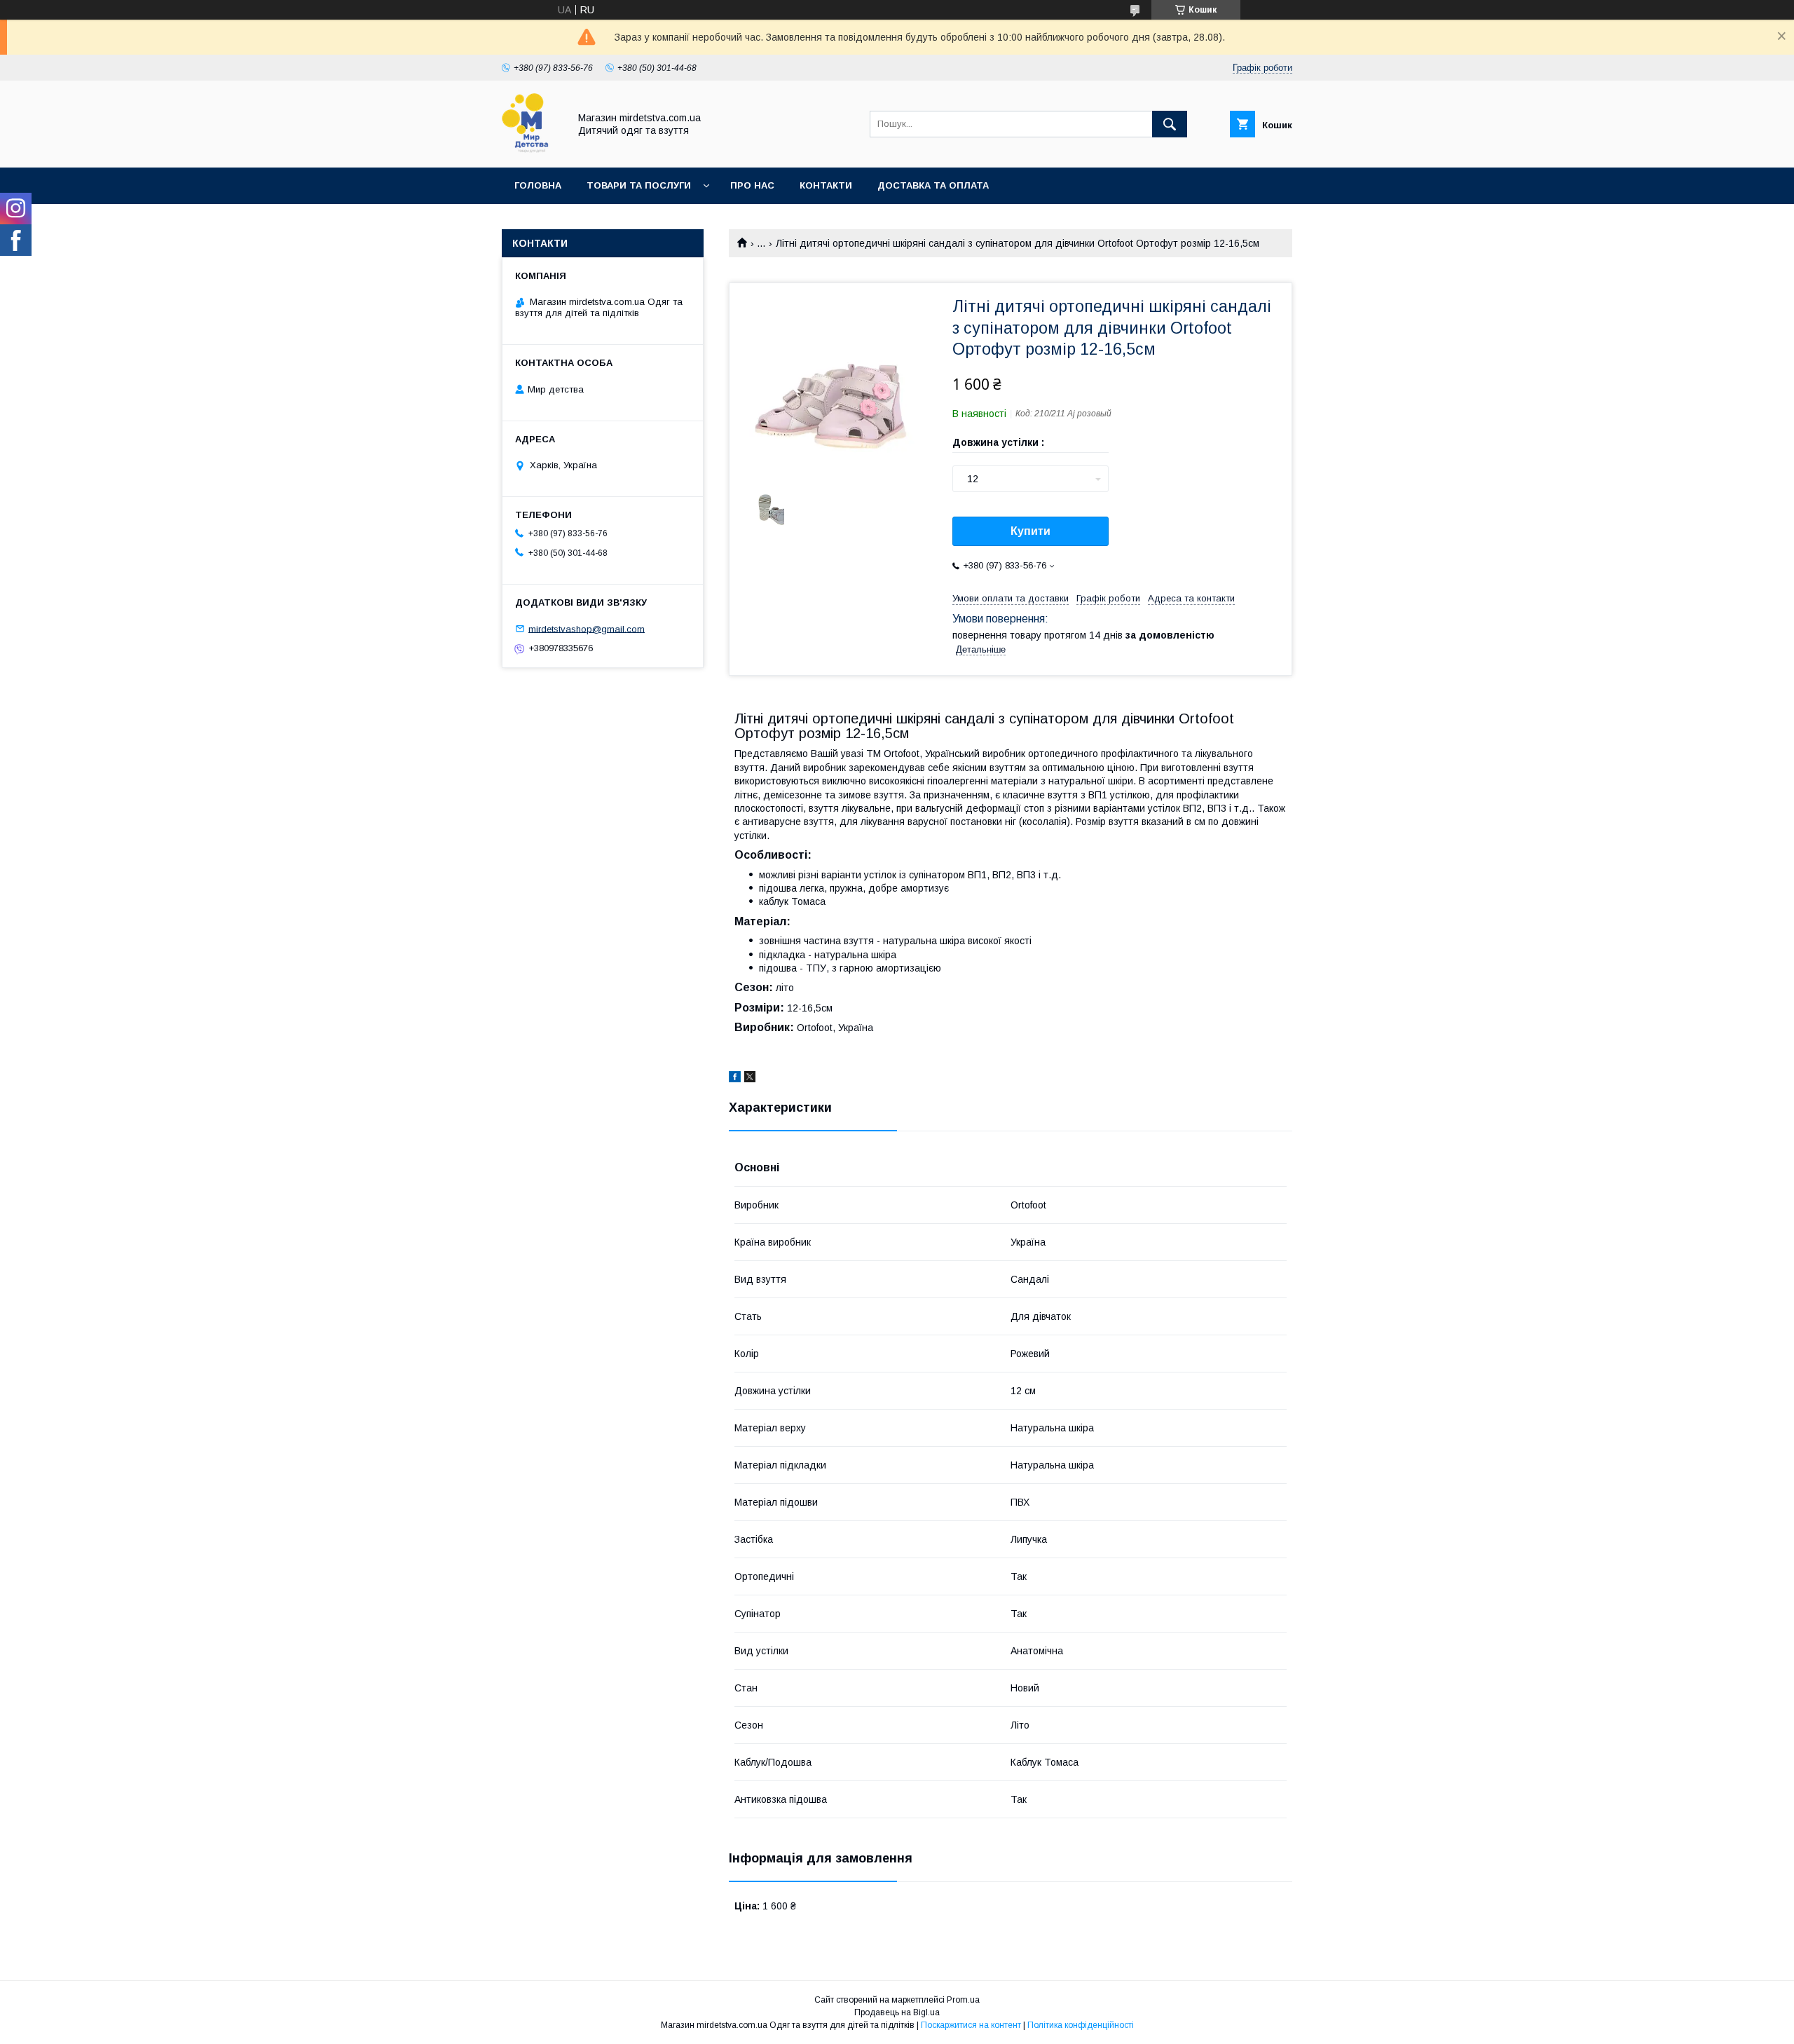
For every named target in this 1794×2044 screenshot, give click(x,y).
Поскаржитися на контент (971, 2025)
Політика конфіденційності (1081, 2025)
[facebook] (735, 1079)
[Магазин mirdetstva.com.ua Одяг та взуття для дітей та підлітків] (532, 149)
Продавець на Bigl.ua (897, 2012)
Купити (1030, 531)
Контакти (826, 185)
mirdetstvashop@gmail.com (587, 628)
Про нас (752, 185)
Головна (538, 185)
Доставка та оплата (933, 185)
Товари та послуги (639, 185)
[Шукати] (1170, 124)
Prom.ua (963, 2000)
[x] (750, 1079)
